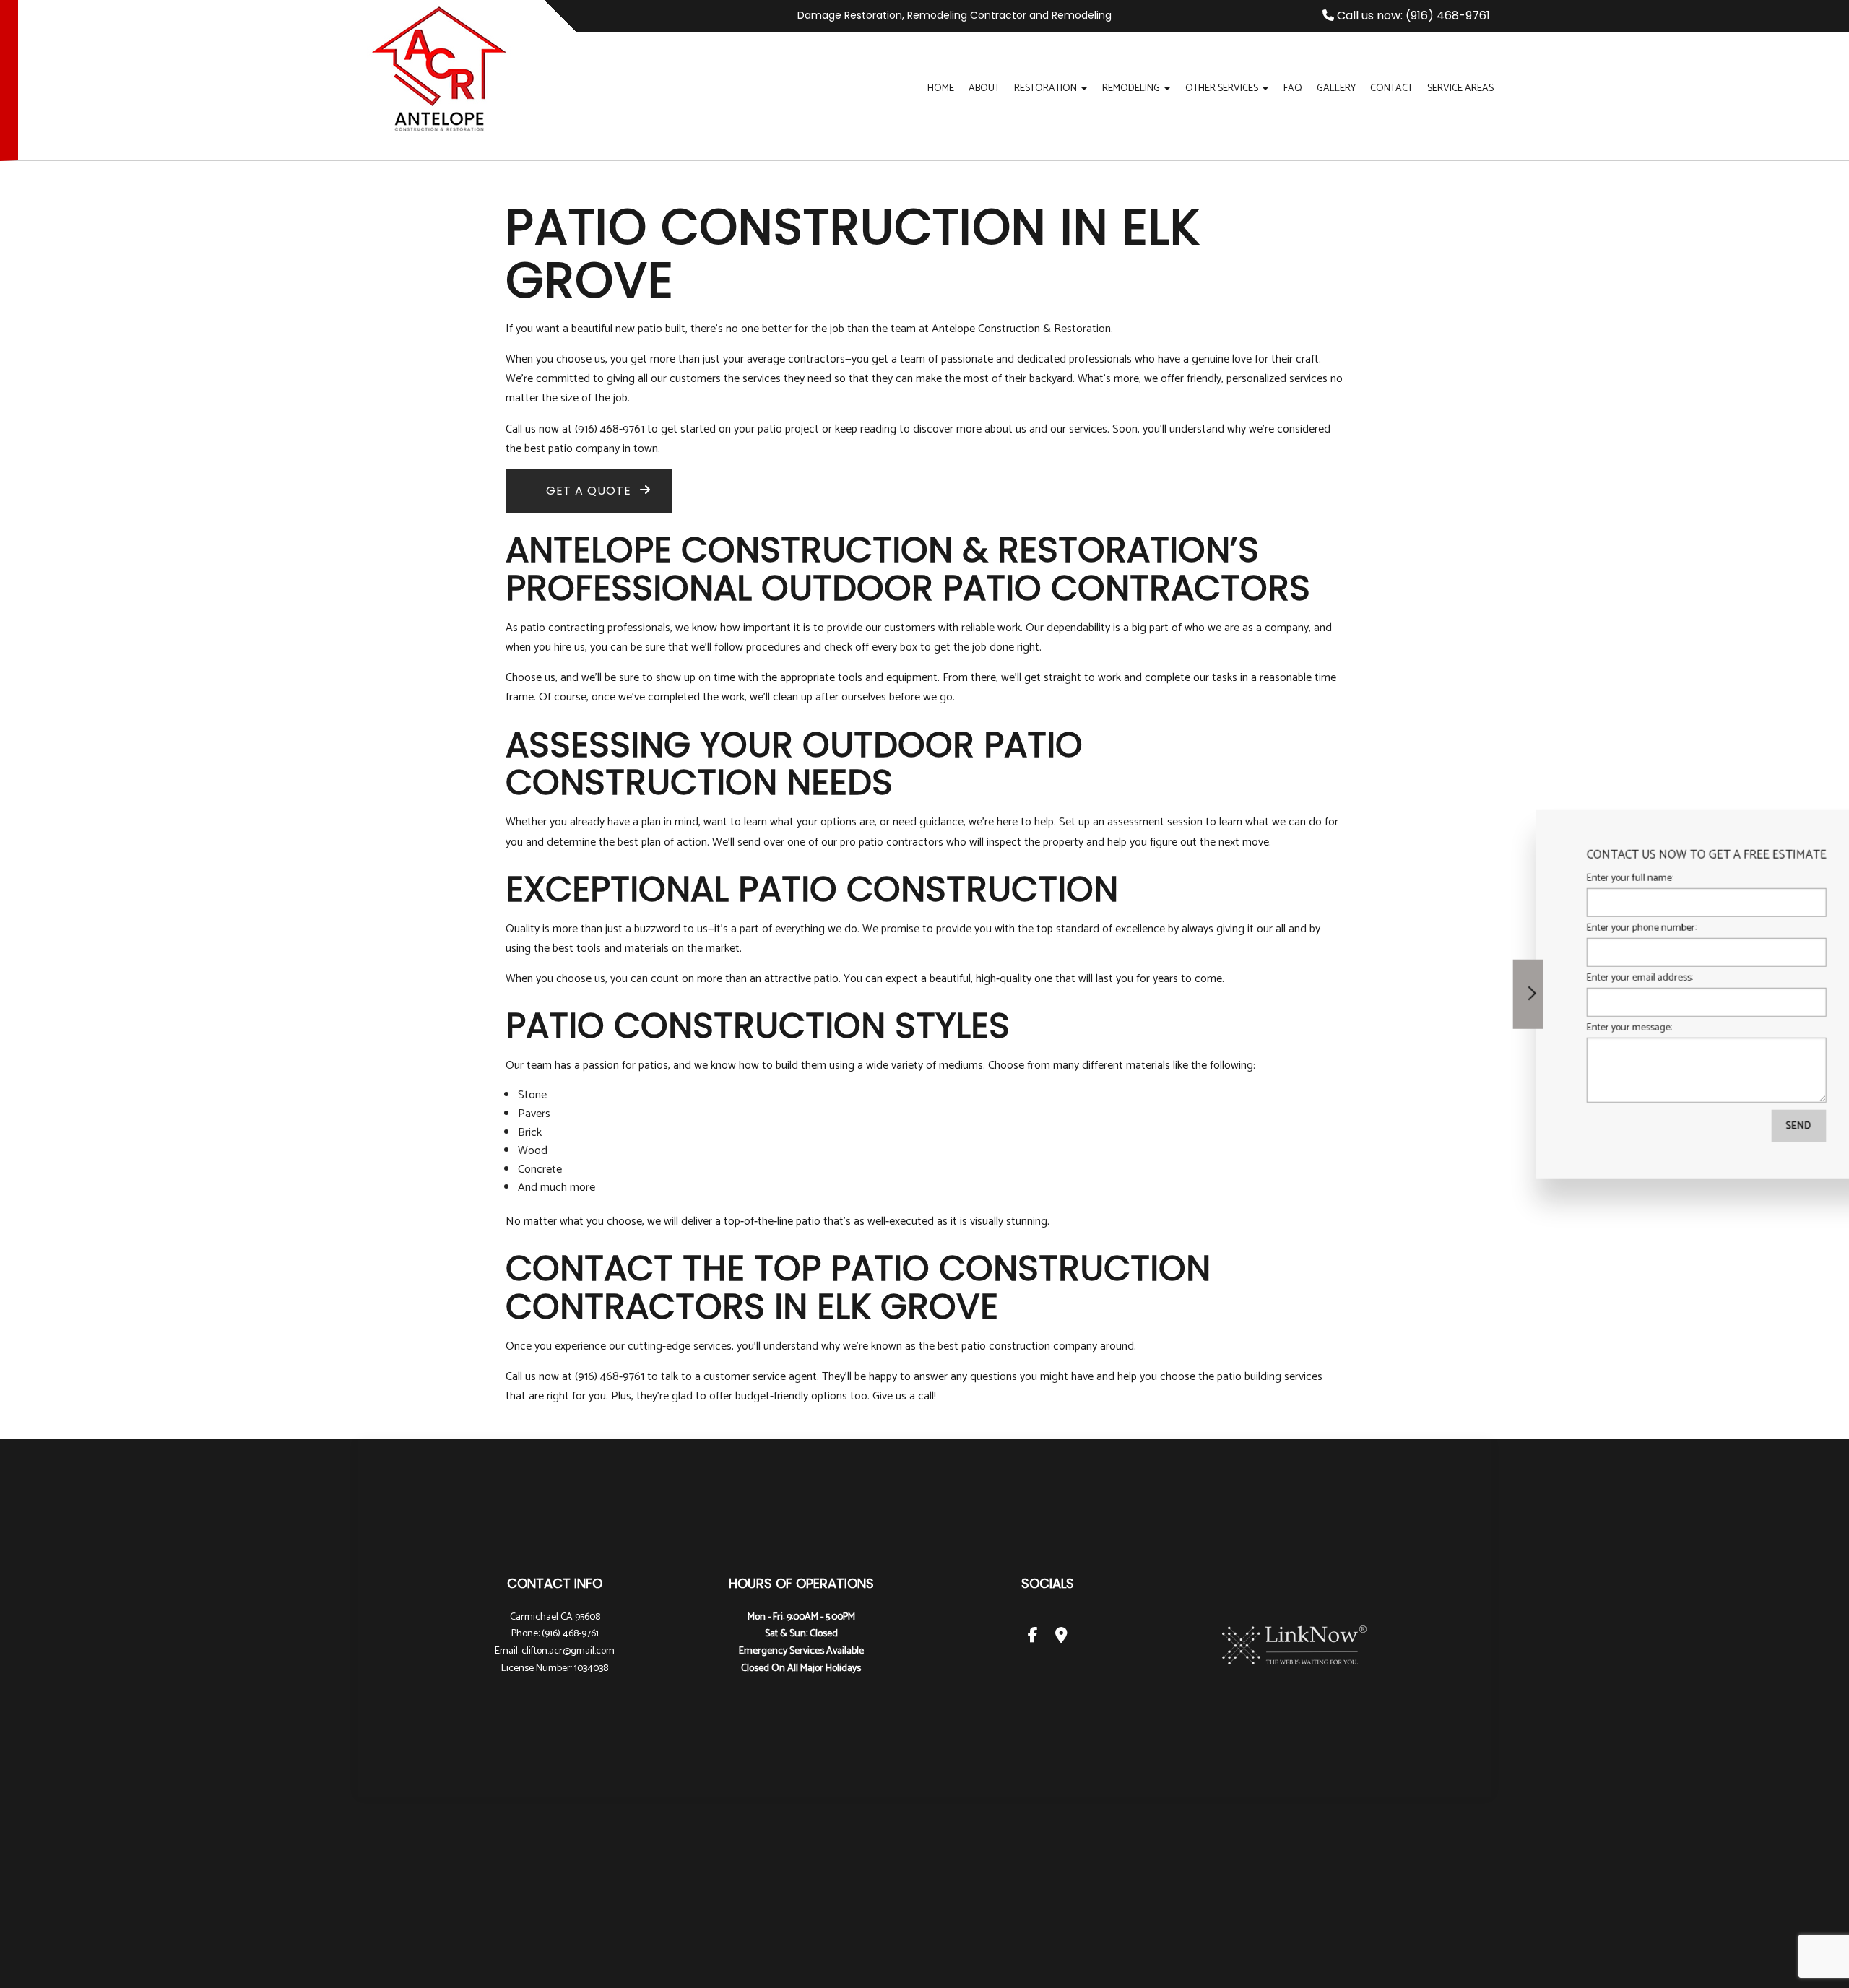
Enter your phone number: (1577, 928)
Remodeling (1131, 88)
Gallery (1336, 88)
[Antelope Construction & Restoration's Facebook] (1033, 1637)
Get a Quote (589, 491)
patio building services (1270, 1377)
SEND (1734, 1126)
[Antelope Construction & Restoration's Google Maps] (1061, 1637)
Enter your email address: (1575, 978)
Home (941, 88)
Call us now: (1412, 16)
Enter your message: (1564, 1028)
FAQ (1293, 88)
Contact (1391, 88)
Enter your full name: (1565, 878)
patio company (584, 449)
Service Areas (1460, 88)
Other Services (1222, 88)
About (984, 88)
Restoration (1045, 88)
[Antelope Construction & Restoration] (439, 67)
